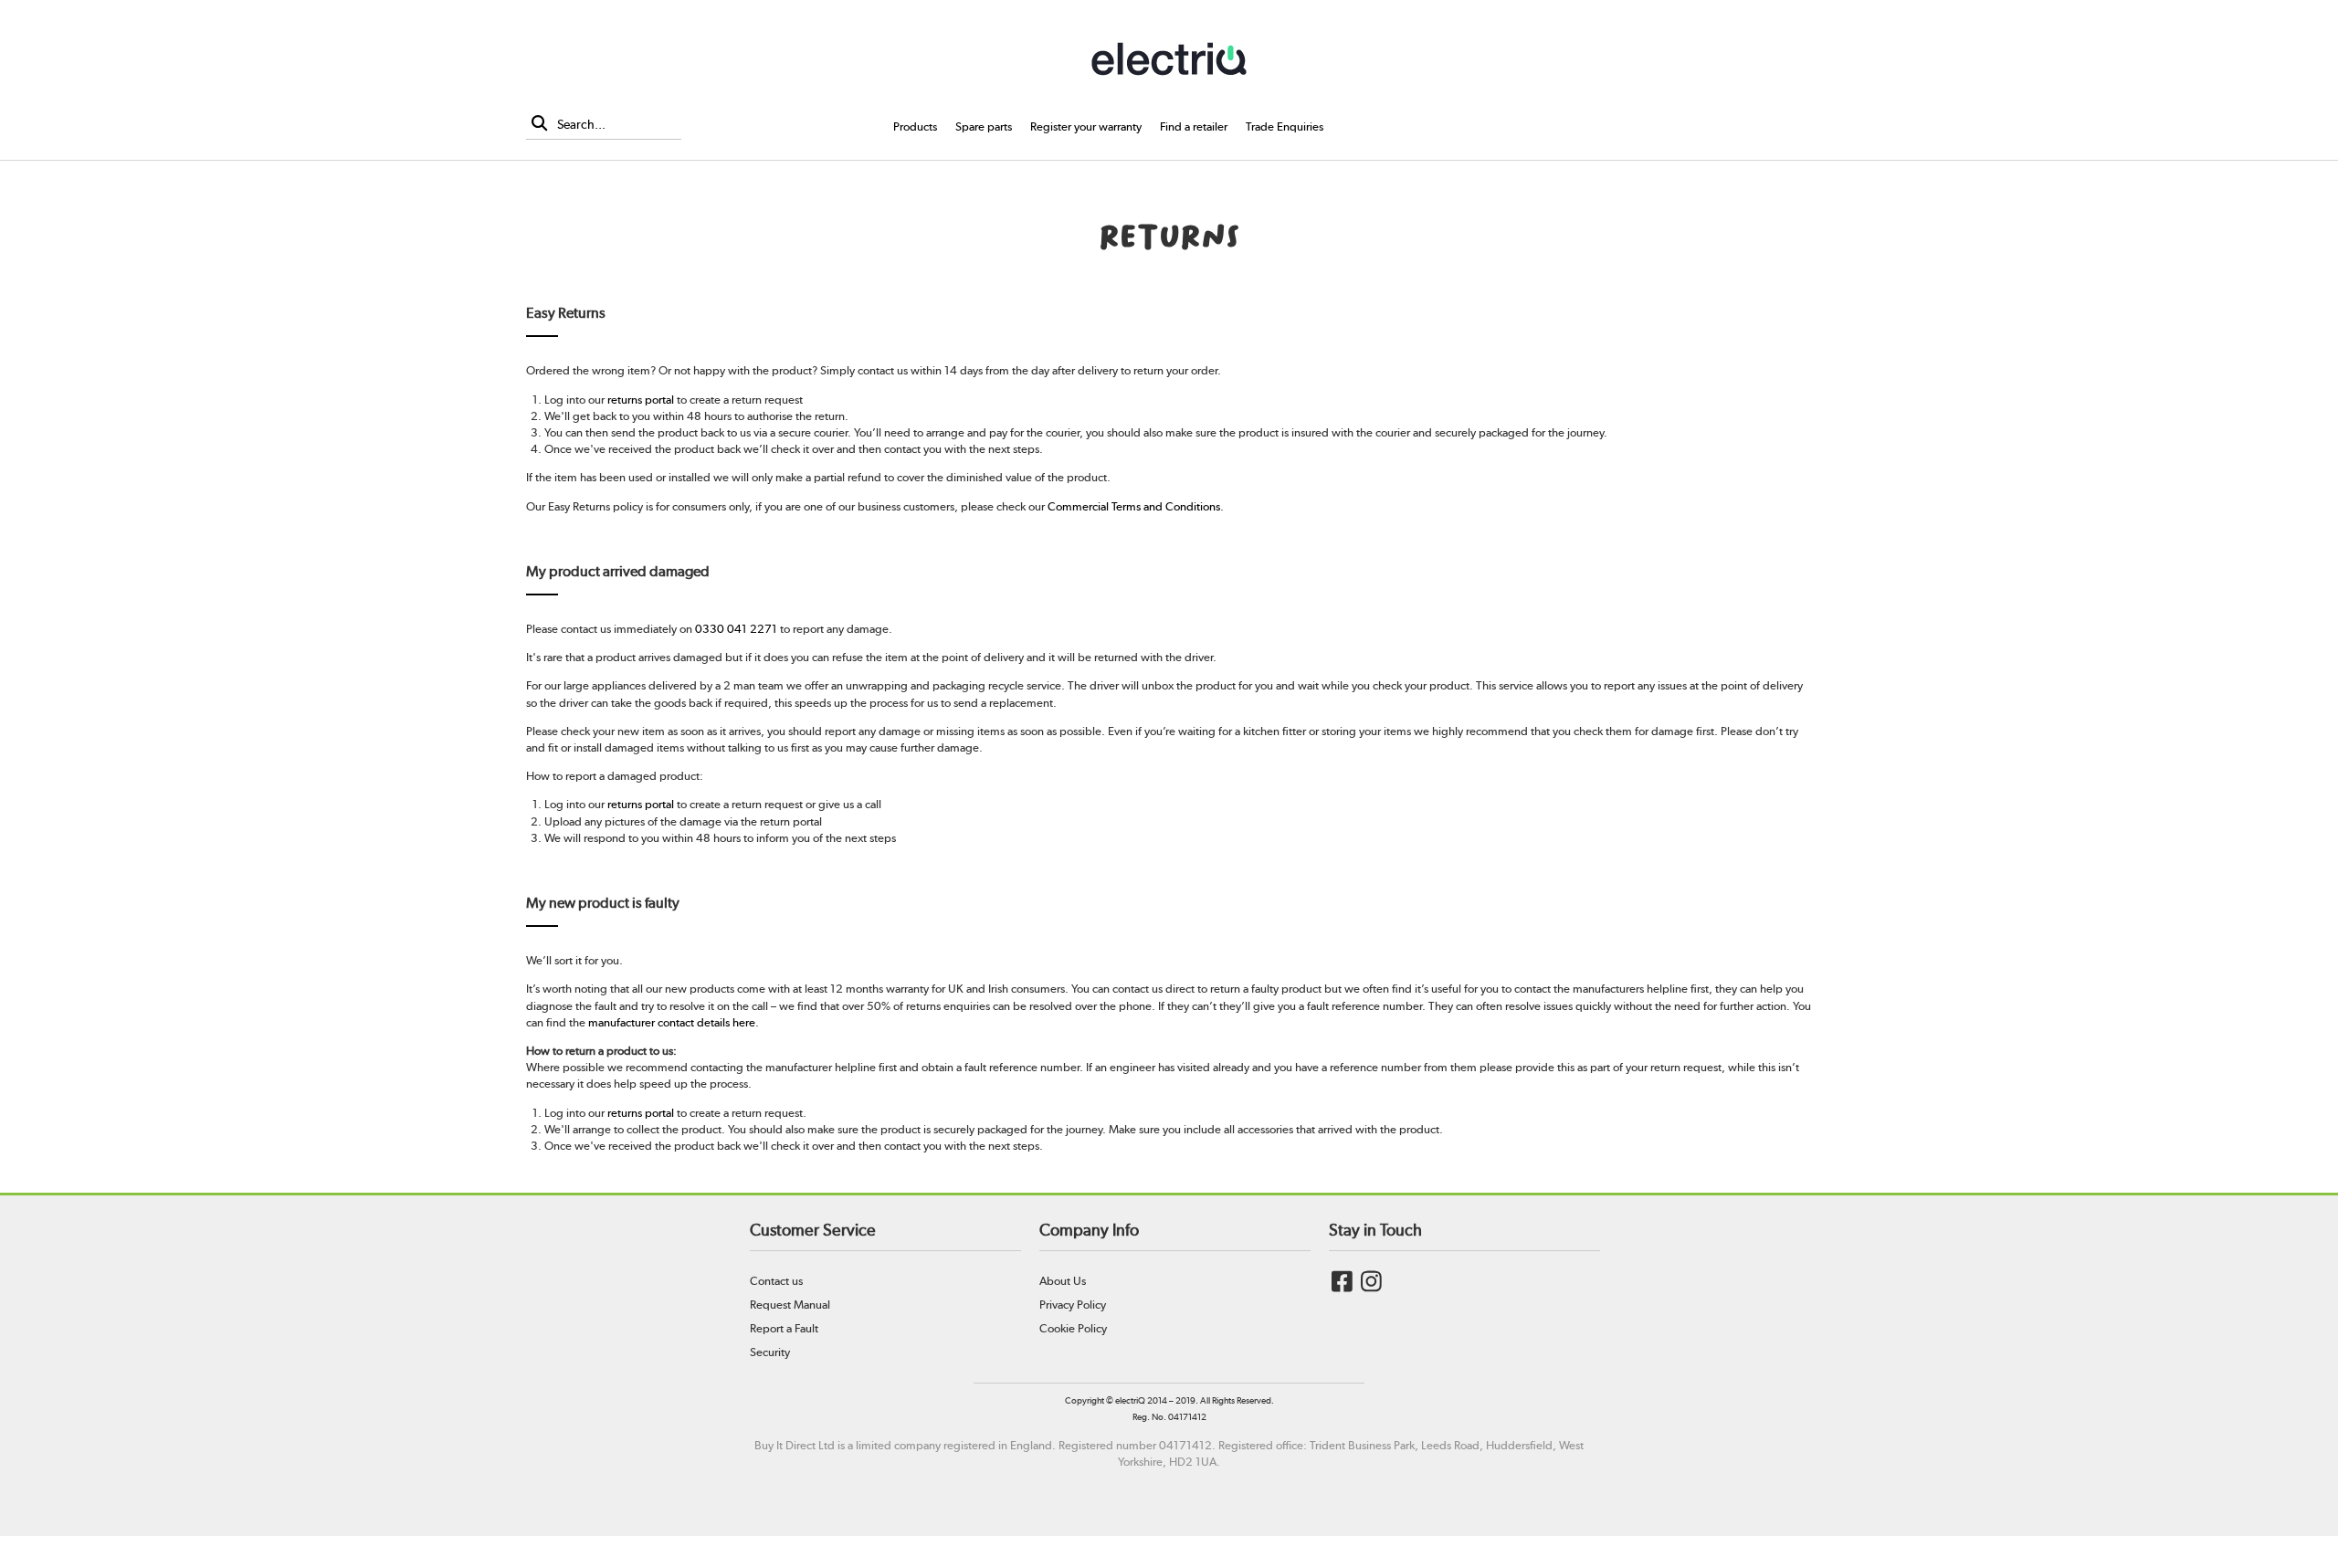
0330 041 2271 (736, 629)
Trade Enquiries (1285, 126)
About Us (1063, 1281)
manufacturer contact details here (672, 1022)
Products (915, 126)
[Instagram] (1371, 1285)
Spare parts (984, 126)
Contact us (776, 1281)
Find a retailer (1194, 126)
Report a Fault (784, 1328)
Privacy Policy (1073, 1305)
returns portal (641, 400)
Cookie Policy (1073, 1328)
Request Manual (790, 1305)
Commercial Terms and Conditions (1134, 506)
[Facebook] (1342, 1285)
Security (770, 1352)
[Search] (539, 125)
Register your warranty (1086, 126)
